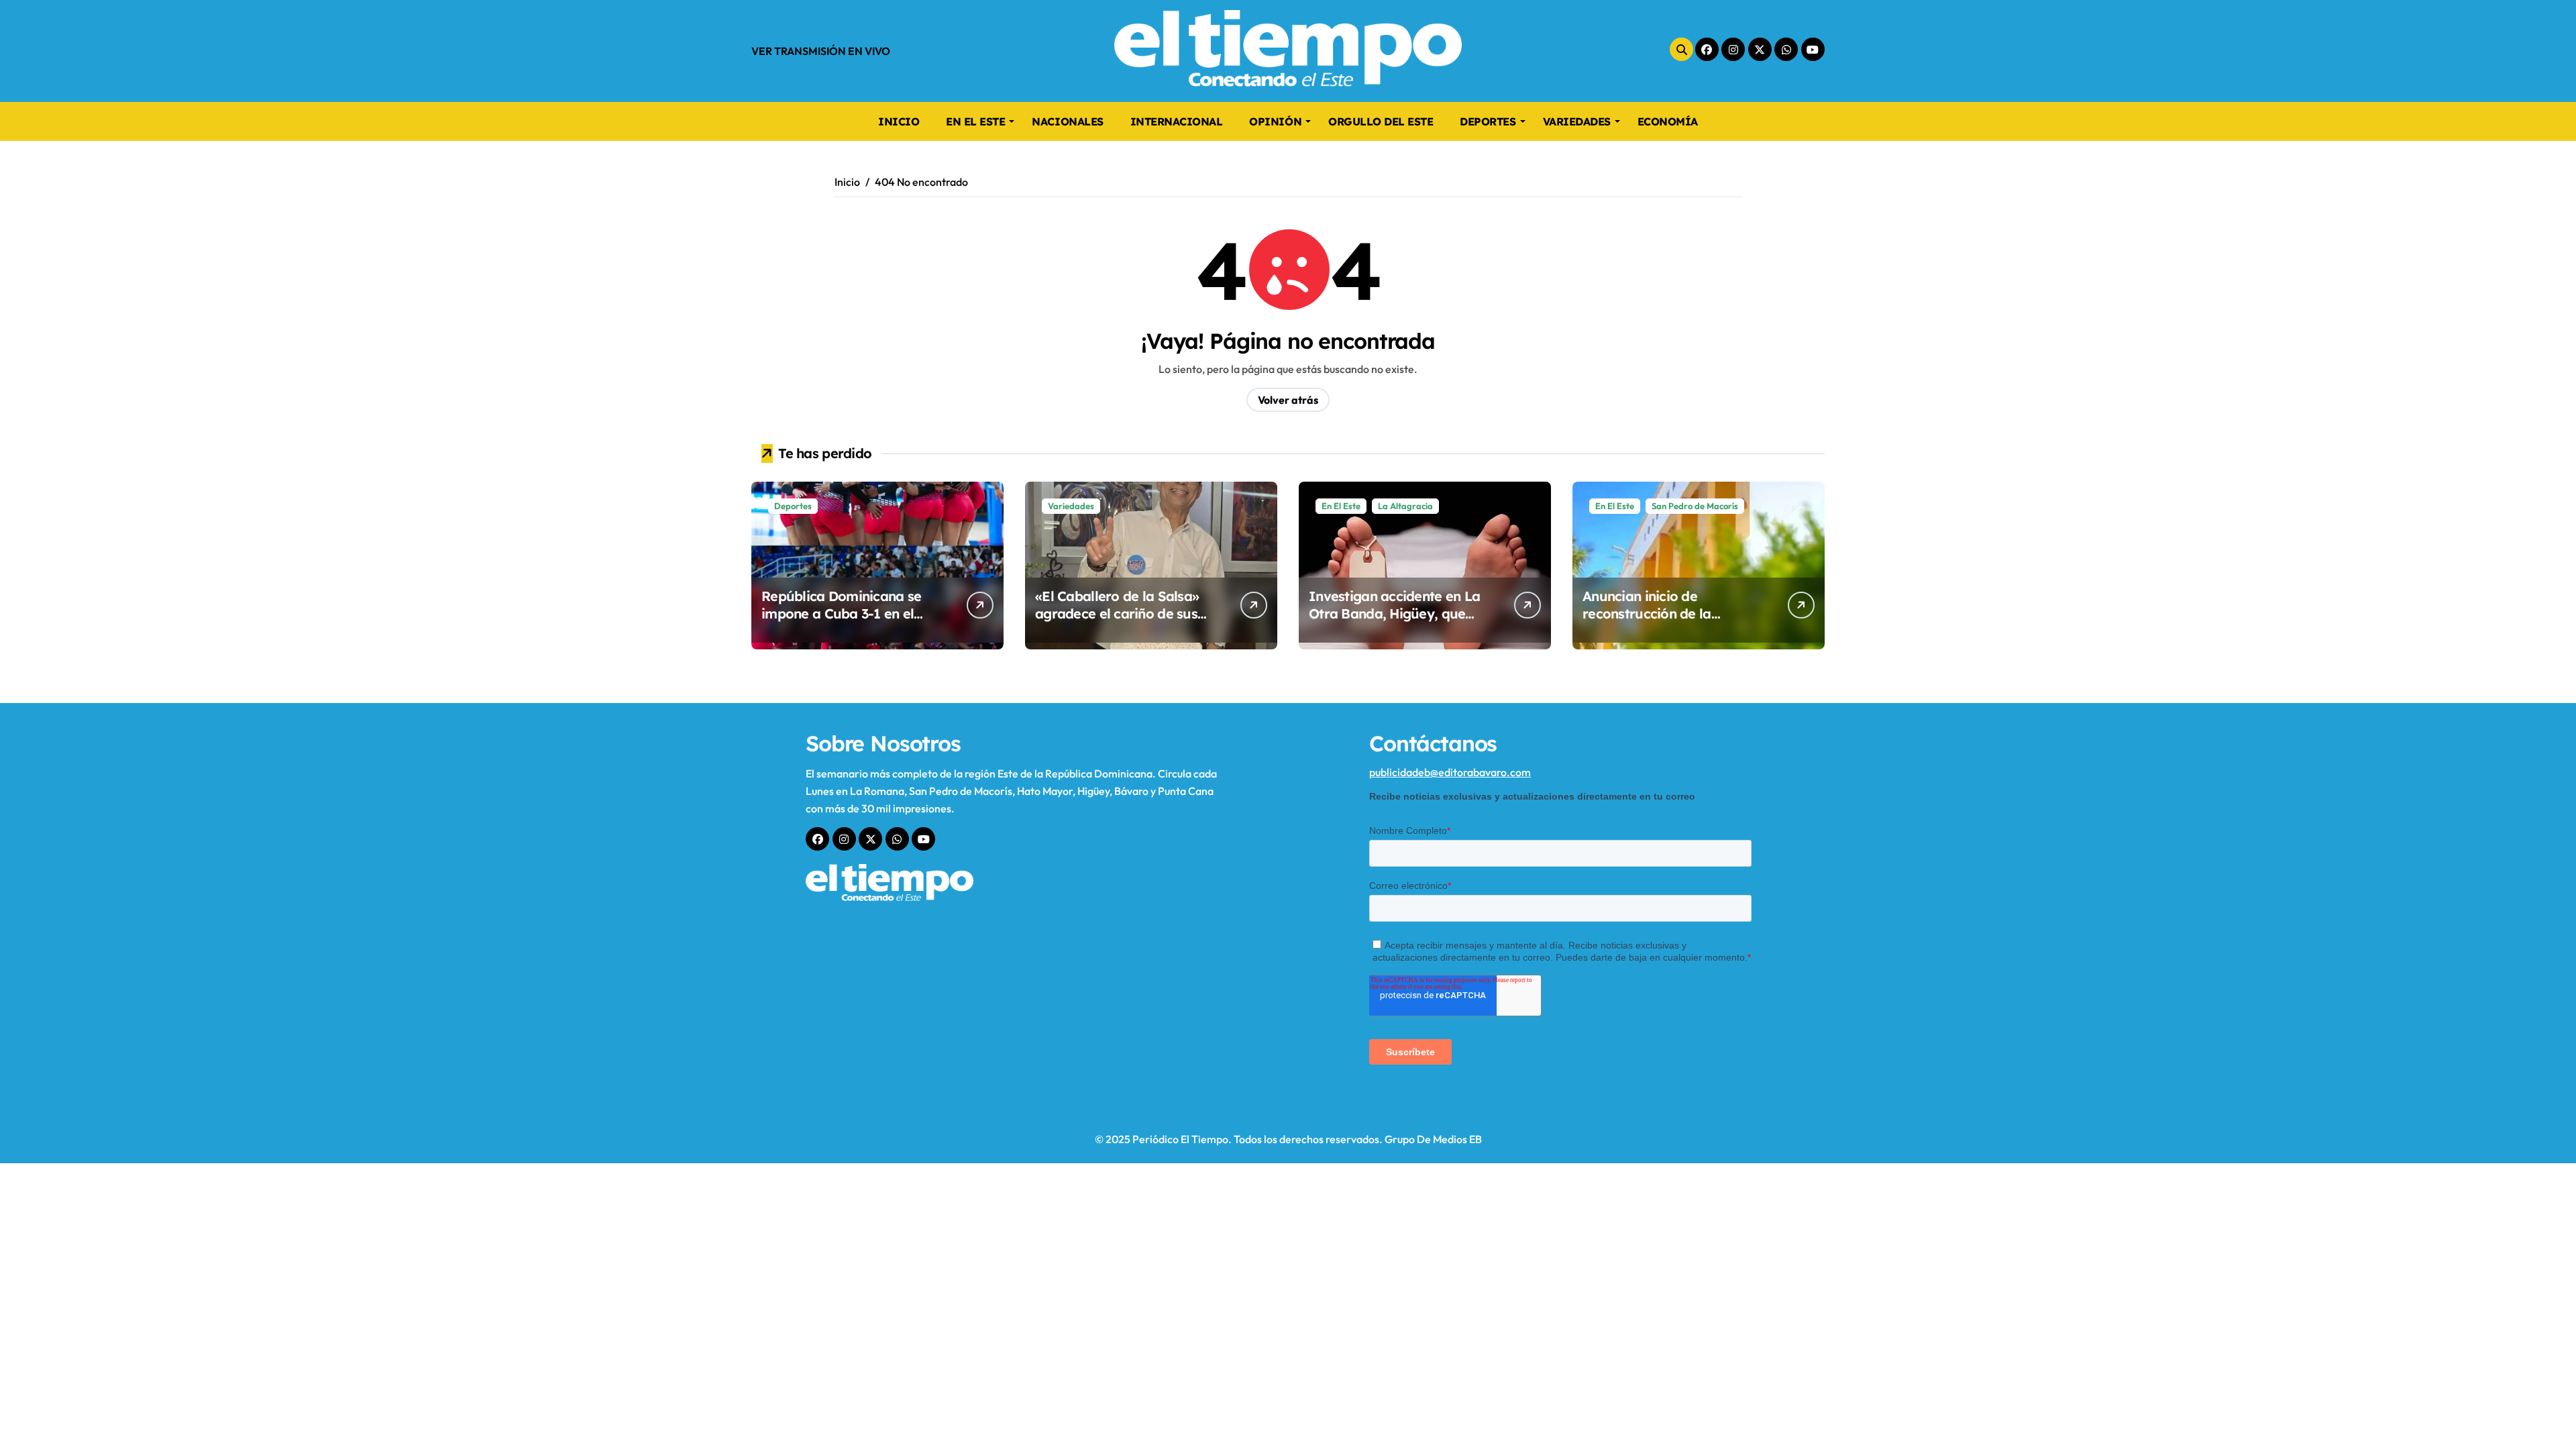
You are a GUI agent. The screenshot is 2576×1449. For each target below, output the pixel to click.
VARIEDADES (1577, 121)
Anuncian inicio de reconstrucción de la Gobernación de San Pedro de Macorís (1668, 622)
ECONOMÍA (1668, 121)
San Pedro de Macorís (1695, 506)
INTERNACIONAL (1177, 121)
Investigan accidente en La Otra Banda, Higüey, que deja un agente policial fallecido (1394, 622)
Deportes (793, 506)
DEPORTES (1488, 121)
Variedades (1071, 506)
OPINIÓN (1275, 121)
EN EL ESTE (975, 121)
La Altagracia (1405, 506)
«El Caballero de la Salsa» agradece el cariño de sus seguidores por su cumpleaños (1117, 622)
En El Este (1341, 506)
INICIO (899, 121)
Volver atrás (1288, 400)
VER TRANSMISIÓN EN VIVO (821, 51)
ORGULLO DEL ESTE (1381, 121)
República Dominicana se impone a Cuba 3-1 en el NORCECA (841, 613)
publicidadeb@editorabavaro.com (1450, 772)
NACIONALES (1067, 121)
